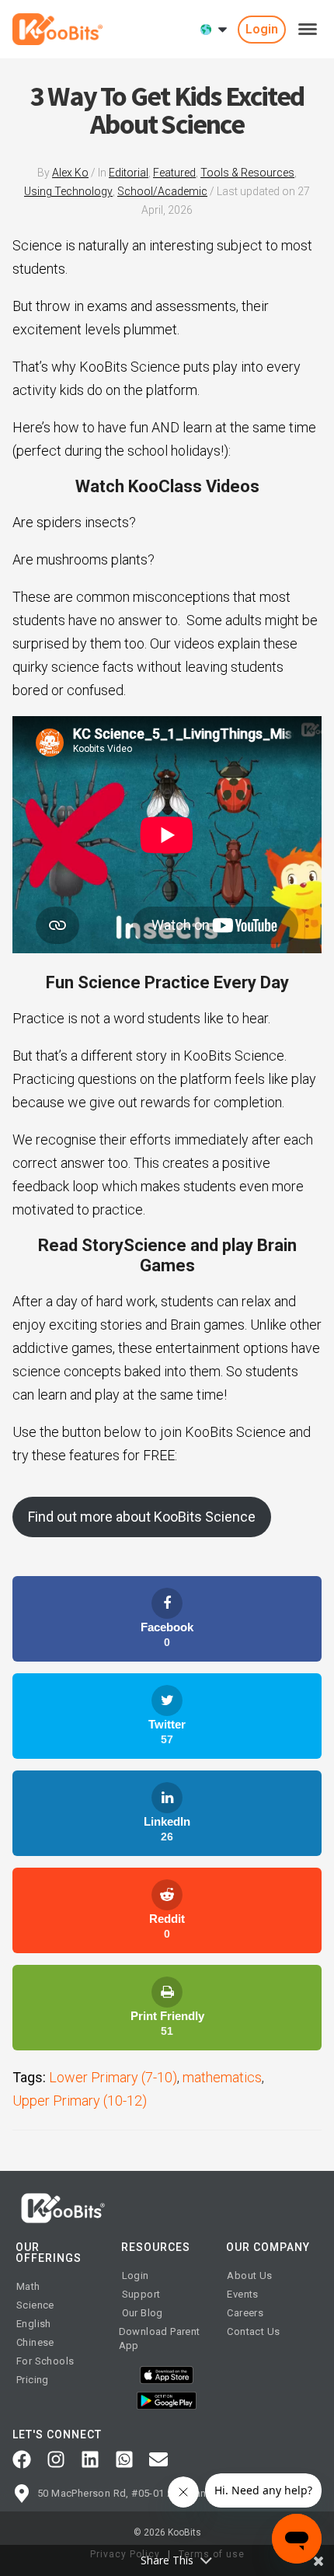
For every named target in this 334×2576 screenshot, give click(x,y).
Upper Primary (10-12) (80, 2101)
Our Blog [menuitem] (143, 2313)
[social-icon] (22, 2459)
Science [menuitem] (35, 2305)
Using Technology (68, 191)
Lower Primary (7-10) (113, 2077)
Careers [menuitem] (245, 2313)
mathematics (222, 2077)
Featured (174, 173)
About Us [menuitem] (249, 2275)
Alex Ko (70, 173)
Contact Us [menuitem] (253, 2331)
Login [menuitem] (136, 2275)
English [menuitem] (34, 2324)
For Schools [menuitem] (45, 2361)
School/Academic (162, 191)
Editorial (129, 173)
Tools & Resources (247, 173)
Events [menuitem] (242, 2294)
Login (262, 29)
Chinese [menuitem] (35, 2342)
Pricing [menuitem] (33, 2380)
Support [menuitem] (141, 2294)
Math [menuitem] (28, 2286)
